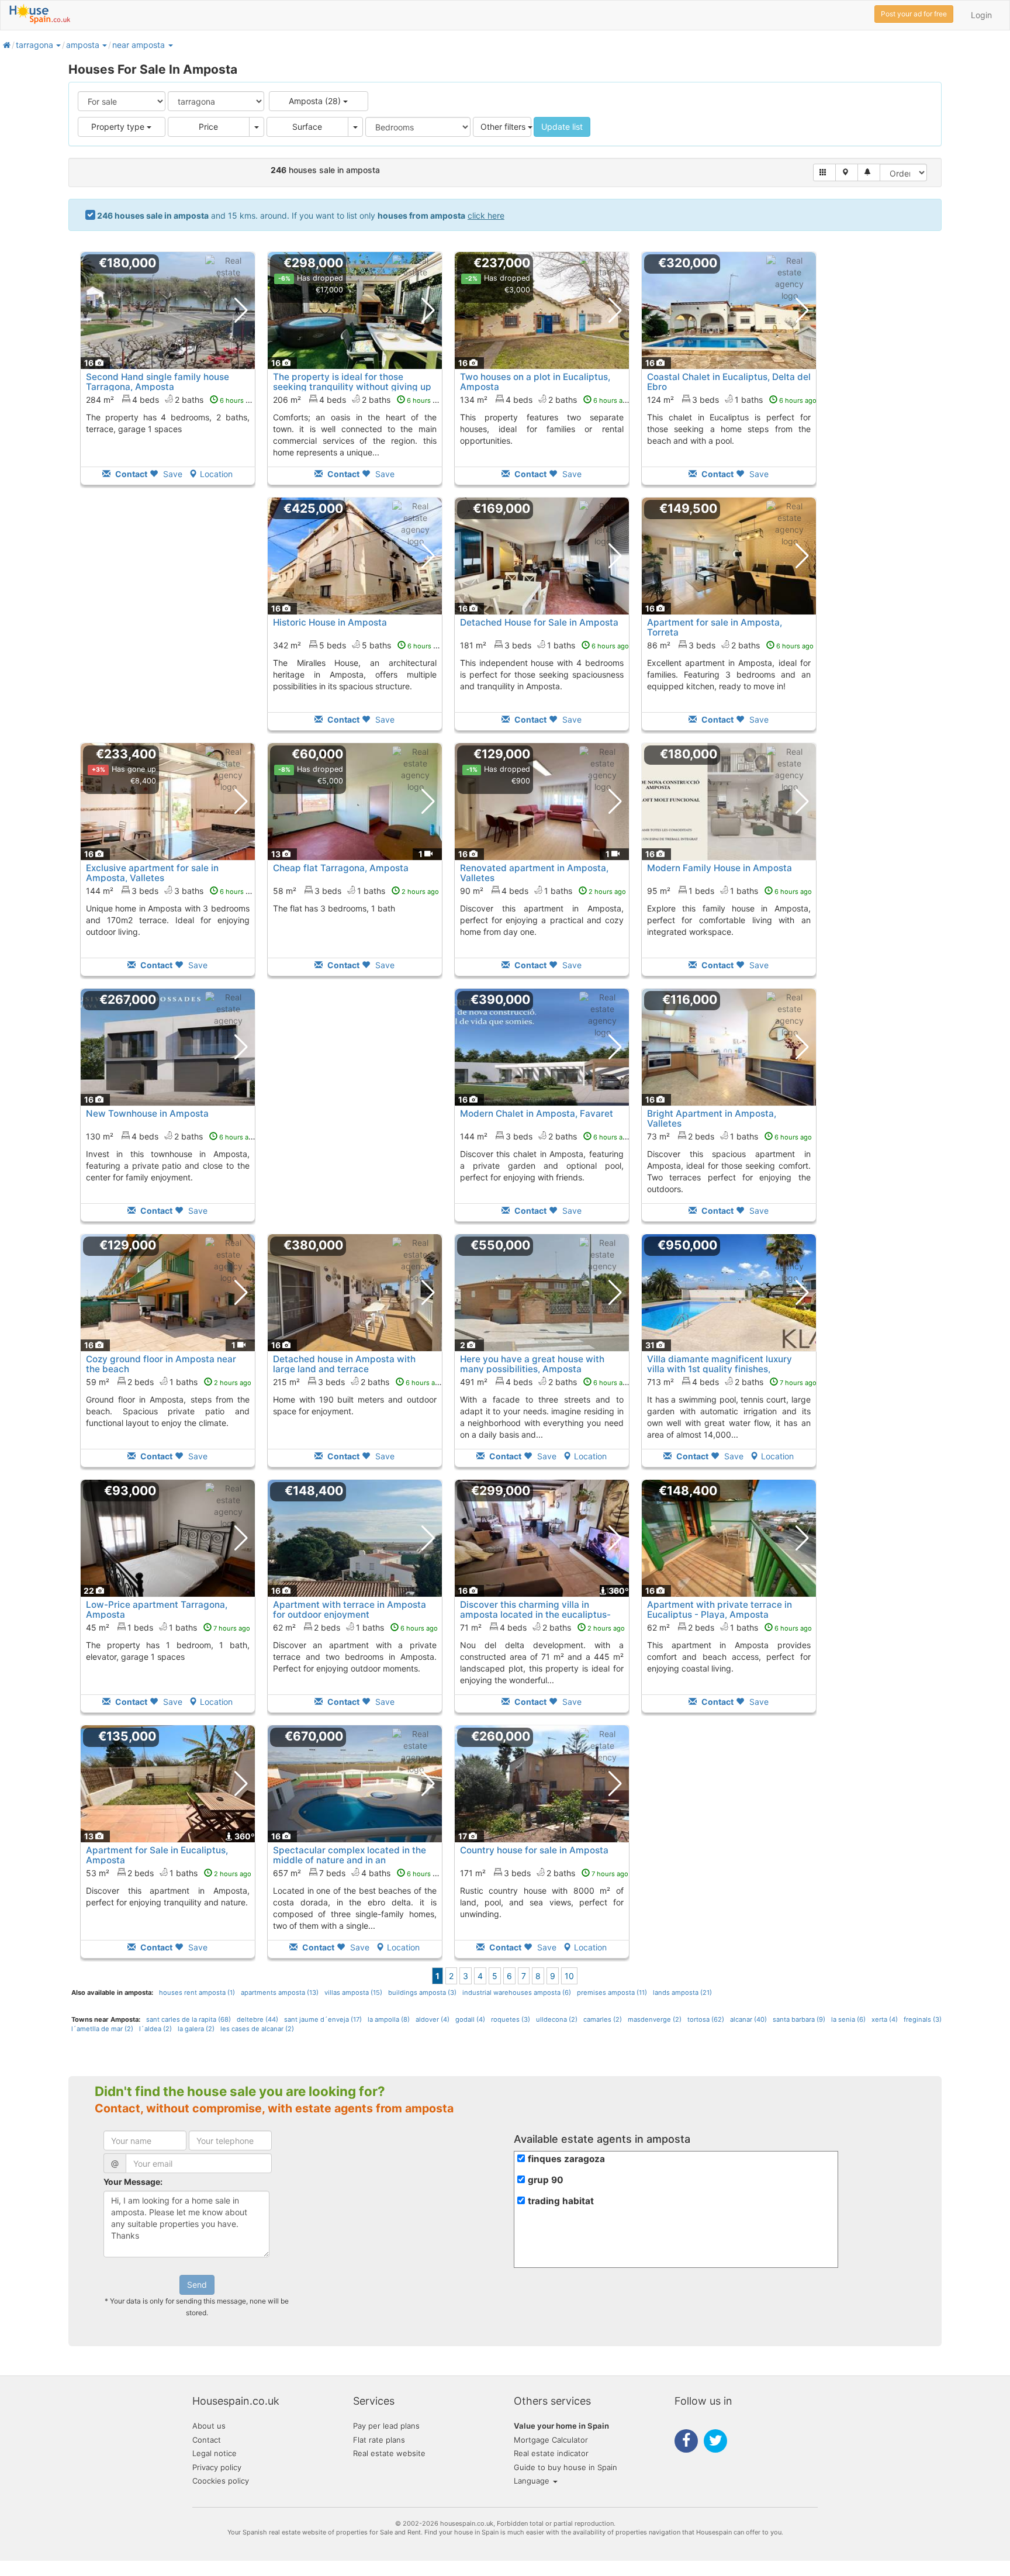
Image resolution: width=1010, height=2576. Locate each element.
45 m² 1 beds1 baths (168, 1627)
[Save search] (869, 172)
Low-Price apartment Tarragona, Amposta (157, 1610)
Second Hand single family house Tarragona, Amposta (158, 382)
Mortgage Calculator (551, 2440)
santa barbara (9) (799, 2019)
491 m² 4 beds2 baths (545, 1382)
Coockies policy (221, 2481)
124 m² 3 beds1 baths (732, 400)
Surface (307, 127)
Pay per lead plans (386, 2426)
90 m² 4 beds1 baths (543, 891)
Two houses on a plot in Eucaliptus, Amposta (535, 382)
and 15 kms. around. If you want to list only (301, 215)
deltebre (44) (257, 2019)
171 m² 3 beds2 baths (544, 1873)
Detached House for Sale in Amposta (539, 622)
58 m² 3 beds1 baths (356, 891)
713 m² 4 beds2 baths (732, 1382)
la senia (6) (848, 2019)
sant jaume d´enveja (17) (323, 2019)
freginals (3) (923, 2019)
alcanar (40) (748, 2019)
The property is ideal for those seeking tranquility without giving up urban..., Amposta (352, 387)
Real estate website (389, 2453)
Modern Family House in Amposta (720, 868)
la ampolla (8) (389, 2019)
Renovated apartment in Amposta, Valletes (534, 873)
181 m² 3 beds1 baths (544, 645)
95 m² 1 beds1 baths (729, 891)
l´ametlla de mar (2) (102, 2029)
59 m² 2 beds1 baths (169, 1382)
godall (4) (470, 2019)
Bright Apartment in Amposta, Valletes (712, 1118)
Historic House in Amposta (330, 622)
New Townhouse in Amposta (147, 1113)
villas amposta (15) (353, 1993)
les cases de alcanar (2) (257, 2029)
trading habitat (561, 2201)
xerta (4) (885, 2019)
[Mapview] (847, 172)
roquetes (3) (511, 2019)
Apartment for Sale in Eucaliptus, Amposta (157, 1855)
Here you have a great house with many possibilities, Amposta (532, 1364)
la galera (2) (196, 2029)
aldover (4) (433, 2019)
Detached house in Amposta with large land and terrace (344, 1364)
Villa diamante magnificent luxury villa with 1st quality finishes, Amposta (720, 1369)
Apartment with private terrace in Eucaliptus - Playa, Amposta (720, 1610)
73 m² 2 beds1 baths (729, 1136)
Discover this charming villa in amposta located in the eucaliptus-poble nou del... (535, 1615)
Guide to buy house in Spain (565, 2467)
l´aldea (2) (155, 2029)
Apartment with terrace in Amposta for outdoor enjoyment (350, 1610)
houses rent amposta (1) (197, 1993)
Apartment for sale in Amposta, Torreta (715, 627)
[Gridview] (824, 172)
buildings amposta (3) (422, 1993)
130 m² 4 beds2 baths (171, 1136)
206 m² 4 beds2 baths (359, 400)
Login (981, 15)
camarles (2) (603, 2019)
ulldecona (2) (557, 2019)
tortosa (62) (706, 2019)
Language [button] (533, 2481)
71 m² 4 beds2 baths (542, 1627)
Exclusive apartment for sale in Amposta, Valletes (152, 873)
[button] (58, 45)
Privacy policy (217, 2467)
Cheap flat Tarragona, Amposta (341, 868)
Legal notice (215, 2453)
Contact (207, 2440)
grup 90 (546, 2180)
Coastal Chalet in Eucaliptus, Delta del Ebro (729, 382)
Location (216, 474)
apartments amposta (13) (280, 1993)
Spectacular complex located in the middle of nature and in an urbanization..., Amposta (350, 1860)
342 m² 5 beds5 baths (359, 645)
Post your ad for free (914, 14)
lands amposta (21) (682, 1993)
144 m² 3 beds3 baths (172, 891)
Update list (562, 127)
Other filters (504, 127)
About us (209, 2426)
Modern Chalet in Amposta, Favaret (537, 1113)
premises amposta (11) (612, 1993)
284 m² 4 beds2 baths (172, 400)
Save (172, 474)
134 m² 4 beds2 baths (545, 400)
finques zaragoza (566, 2159)
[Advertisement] (168, 622)
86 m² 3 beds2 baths (730, 645)
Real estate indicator (551, 2453)
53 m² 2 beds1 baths (169, 1873)
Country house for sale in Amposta (534, 1850)
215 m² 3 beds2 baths (358, 1382)
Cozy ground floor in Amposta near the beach (161, 1364)
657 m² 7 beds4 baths (359, 1873)
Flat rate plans (379, 2440)
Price (208, 127)
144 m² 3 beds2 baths (545, 1136)
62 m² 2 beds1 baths (355, 1627)
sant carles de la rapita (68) (188, 2019)
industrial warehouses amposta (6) (517, 1993)
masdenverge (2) (655, 2019)
